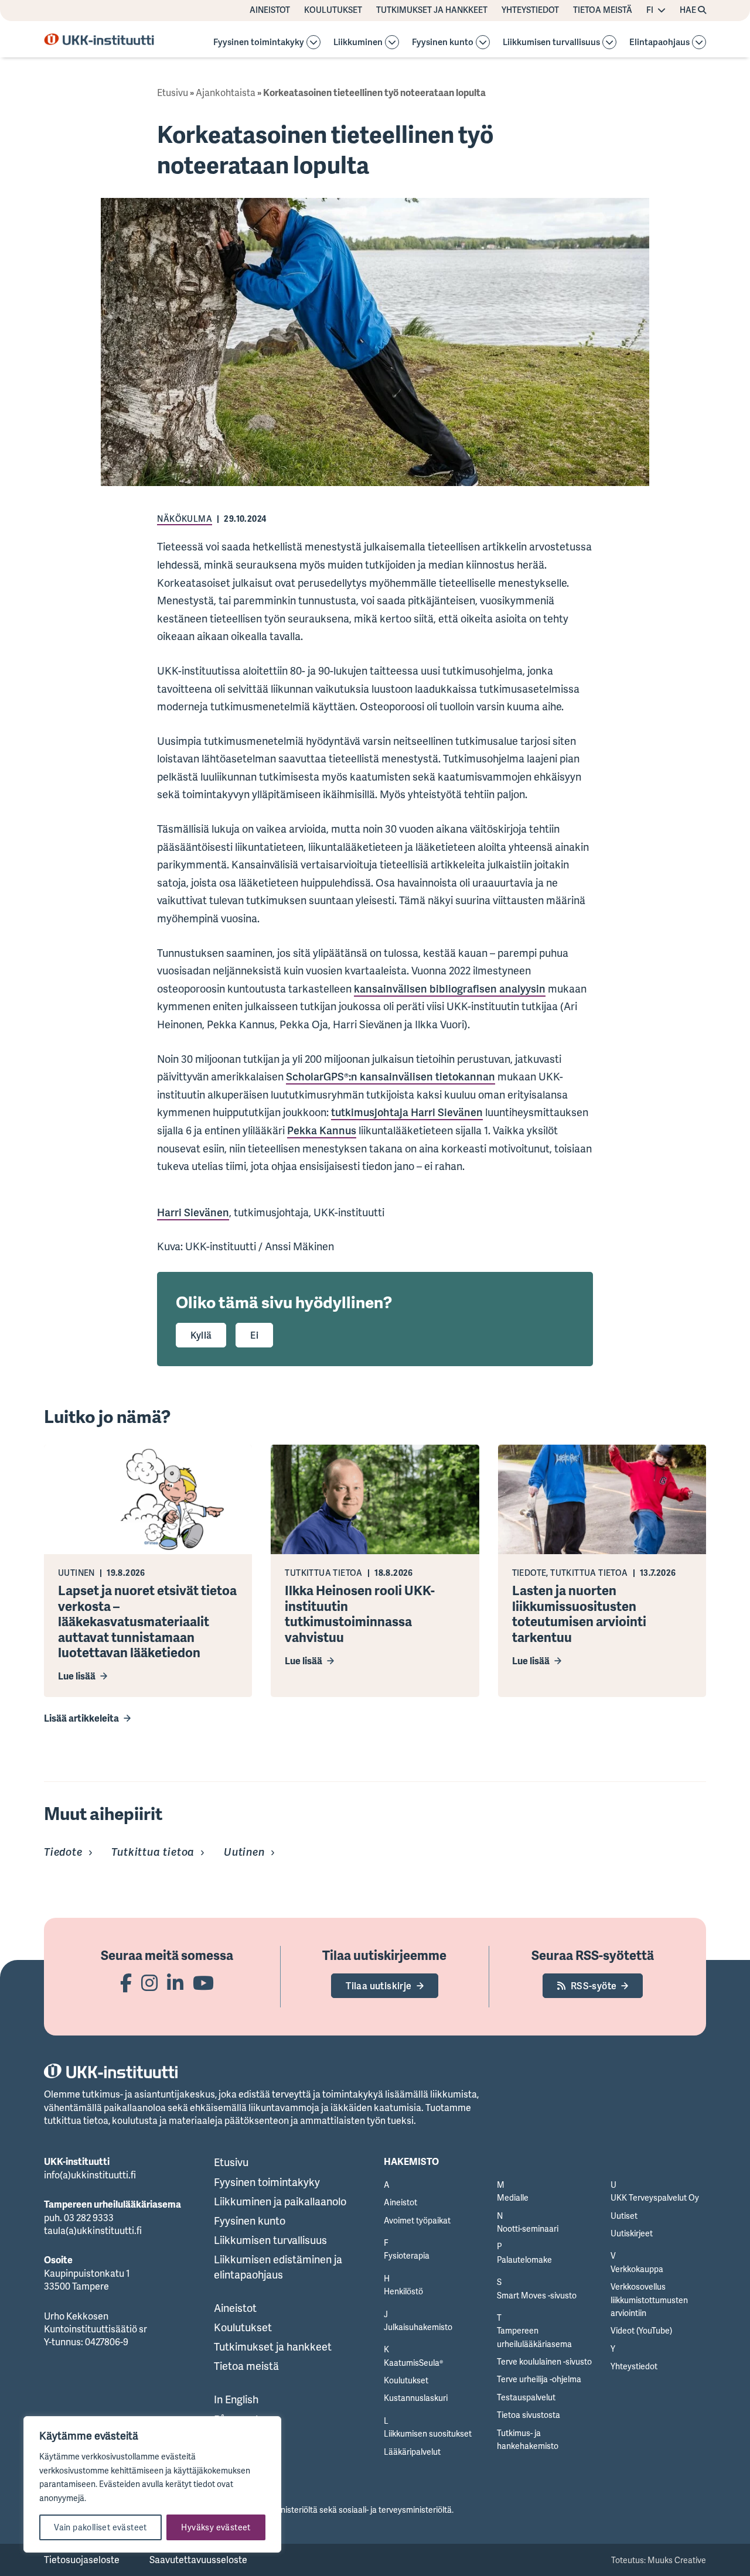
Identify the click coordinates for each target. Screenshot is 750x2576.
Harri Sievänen (193, 1212)
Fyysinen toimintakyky (259, 42)
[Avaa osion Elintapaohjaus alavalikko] (699, 42)
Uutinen (244, 1852)
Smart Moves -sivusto (537, 2295)
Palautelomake (524, 2259)
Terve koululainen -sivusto (544, 2361)
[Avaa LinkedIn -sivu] (175, 1983)
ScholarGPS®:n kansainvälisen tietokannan (391, 1076)
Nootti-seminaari (528, 2228)
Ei (254, 1335)
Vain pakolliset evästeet (100, 2527)
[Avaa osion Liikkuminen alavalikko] (392, 42)
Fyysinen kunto (443, 42)
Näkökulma (185, 519)
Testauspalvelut (526, 2397)
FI (650, 10)
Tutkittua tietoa (153, 1852)
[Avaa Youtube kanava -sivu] (203, 1983)
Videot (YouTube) (641, 2330)
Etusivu (173, 93)
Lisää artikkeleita (81, 1718)
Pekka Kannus (322, 1130)
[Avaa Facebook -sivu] (126, 1983)
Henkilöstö (403, 2291)
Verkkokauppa (637, 2269)
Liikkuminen (358, 42)
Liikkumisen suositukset (428, 2433)
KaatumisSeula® (413, 2363)
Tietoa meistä (603, 10)
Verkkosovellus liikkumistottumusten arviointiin (649, 2300)
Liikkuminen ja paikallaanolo (280, 2201)
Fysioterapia (407, 2255)
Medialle (513, 2197)
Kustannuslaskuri (416, 2398)
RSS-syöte (594, 1986)
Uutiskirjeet (632, 2233)
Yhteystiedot (530, 10)
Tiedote (63, 1852)
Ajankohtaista (226, 93)
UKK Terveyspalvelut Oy (655, 2197)
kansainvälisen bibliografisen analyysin (450, 988)
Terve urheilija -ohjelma (539, 2379)
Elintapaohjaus (659, 42)
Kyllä (201, 1335)
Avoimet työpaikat (417, 2220)
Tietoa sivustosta (529, 2415)
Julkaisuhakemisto (418, 2327)
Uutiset (624, 2216)
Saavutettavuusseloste (198, 2560)
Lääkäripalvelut (412, 2452)
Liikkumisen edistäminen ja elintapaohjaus (278, 2267)
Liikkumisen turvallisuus (551, 42)
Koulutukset (333, 10)
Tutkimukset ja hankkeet (432, 10)
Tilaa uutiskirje (379, 1986)
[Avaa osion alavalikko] (313, 42)
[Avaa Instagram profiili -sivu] (149, 1983)
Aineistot (270, 10)
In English (236, 2399)
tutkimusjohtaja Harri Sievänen (407, 1112)
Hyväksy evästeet (216, 2527)
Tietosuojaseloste (82, 2560)
